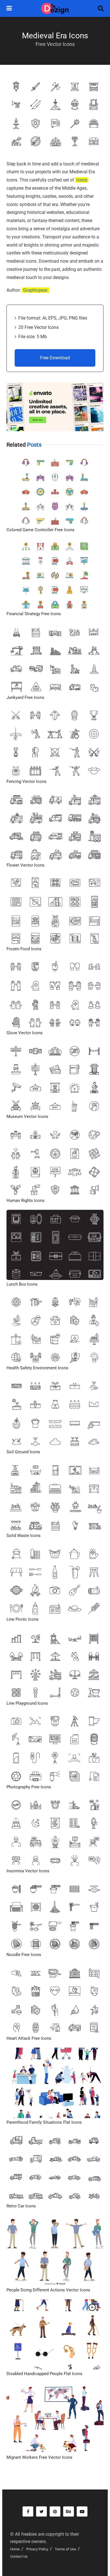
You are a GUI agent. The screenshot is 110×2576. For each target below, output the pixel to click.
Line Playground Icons (27, 1703)
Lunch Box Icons (22, 1284)
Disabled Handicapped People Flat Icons (44, 2374)
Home (15, 2549)
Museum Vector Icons (27, 1117)
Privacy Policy (37, 2549)
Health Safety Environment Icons (37, 1368)
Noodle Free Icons (24, 1955)
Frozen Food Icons (24, 949)
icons (82, 180)
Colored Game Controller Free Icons (40, 530)
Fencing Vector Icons (27, 781)
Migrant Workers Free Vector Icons (39, 2457)
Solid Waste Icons (24, 1536)
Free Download (55, 358)
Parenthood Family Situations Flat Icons (44, 2122)
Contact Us (19, 2556)
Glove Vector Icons (25, 1033)
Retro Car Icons (21, 2206)
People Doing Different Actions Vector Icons (48, 2290)
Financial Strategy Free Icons (34, 614)
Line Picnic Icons (23, 1619)
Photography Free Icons (29, 1787)
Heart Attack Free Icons (29, 2038)
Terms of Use (65, 2549)
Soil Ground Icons (23, 1452)
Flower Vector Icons (26, 865)
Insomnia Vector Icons (28, 1871)
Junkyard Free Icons (25, 697)
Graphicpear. (36, 290)
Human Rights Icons (26, 1200)
